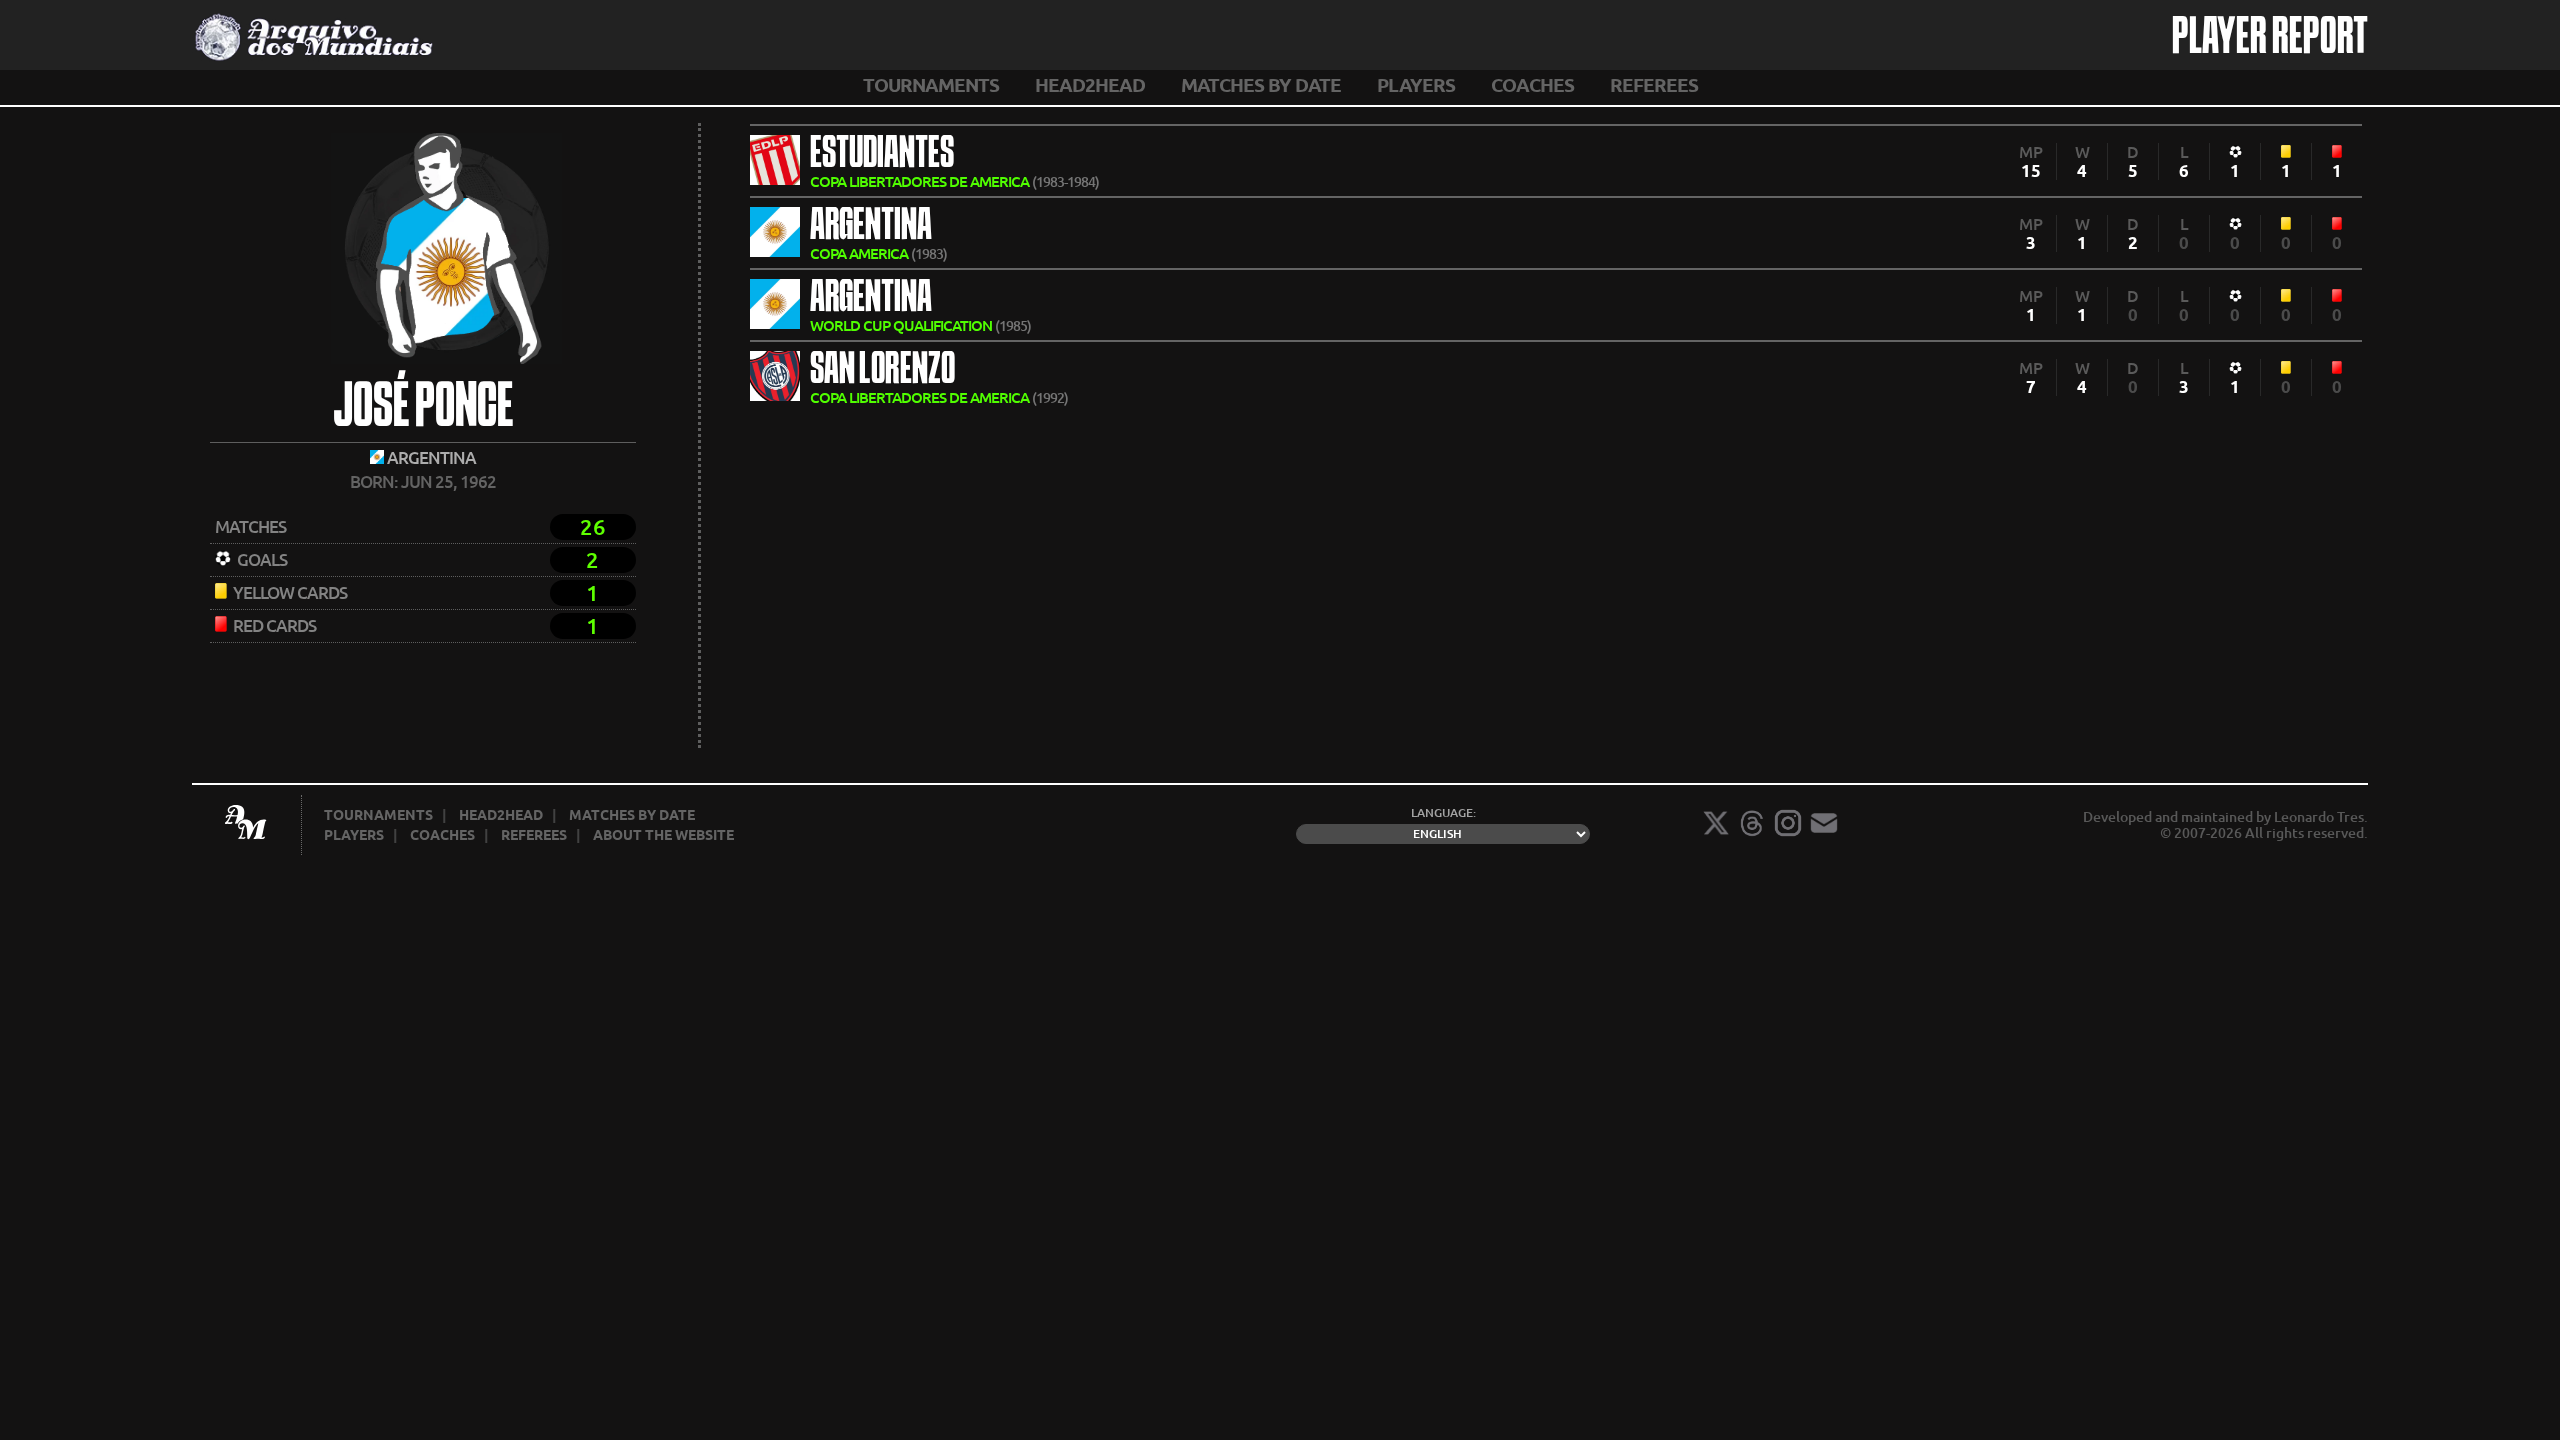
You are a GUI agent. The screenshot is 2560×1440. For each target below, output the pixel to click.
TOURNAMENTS (931, 85)
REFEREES (1654, 85)
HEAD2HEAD (1090, 85)
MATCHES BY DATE (1261, 85)
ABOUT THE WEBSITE (663, 835)
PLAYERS (1416, 85)
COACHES (1532, 85)
